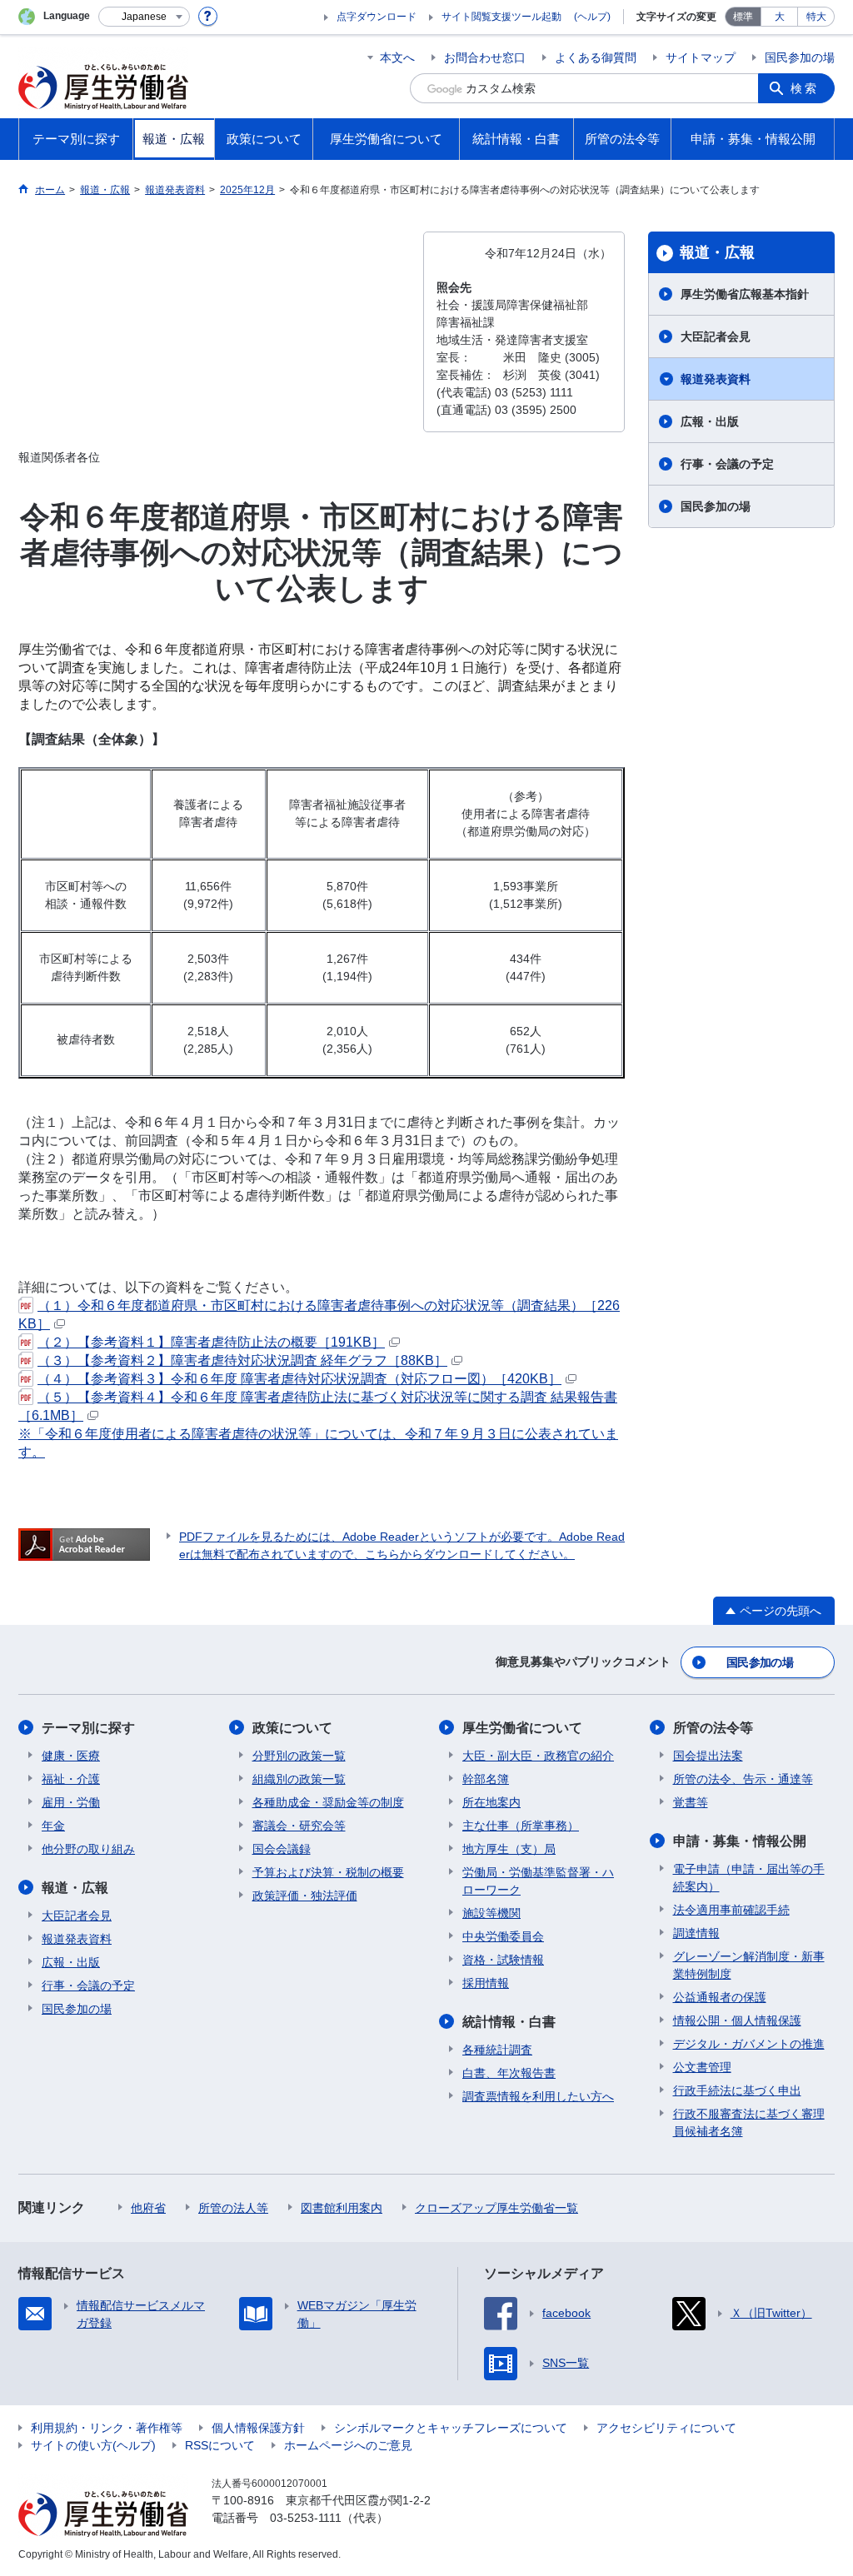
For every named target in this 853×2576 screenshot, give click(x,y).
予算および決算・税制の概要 (328, 1872)
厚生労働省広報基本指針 (745, 294)
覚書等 (691, 1802)
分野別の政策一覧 (299, 1756)
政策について (292, 1728)
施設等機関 (491, 1913)
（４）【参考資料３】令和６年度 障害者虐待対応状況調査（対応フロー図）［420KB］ (299, 1379)
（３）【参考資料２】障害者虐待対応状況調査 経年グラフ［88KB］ (242, 1360)
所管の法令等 (713, 1728)
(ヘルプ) (592, 17)
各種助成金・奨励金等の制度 (328, 1802)
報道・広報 (717, 252)
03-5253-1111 (306, 2518)
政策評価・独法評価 (305, 1896)
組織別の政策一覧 (299, 1779)
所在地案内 (491, 1802)
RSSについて (220, 2445)
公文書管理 (702, 2067)
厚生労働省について (522, 1728)
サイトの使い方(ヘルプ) (93, 2445)
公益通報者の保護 (720, 1997)
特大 (816, 17)
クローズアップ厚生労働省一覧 (496, 2208)
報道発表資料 (716, 379)
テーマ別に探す (88, 1728)
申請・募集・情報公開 (740, 1841)
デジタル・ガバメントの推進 (749, 2044)
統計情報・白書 (509, 2022)
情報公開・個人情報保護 (737, 2020)
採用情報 (486, 1983)
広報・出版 (710, 421)
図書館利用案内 (342, 2208)
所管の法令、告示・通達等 (743, 1779)
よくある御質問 (596, 57)
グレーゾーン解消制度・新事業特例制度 (749, 1965)
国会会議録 (282, 1849)
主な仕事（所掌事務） (521, 1826)
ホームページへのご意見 (348, 2445)
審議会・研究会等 (299, 1826)
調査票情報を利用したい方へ (538, 2096)
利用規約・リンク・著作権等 (107, 2428)
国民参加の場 (800, 57)
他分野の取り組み (88, 1849)
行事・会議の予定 (727, 464)
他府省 (148, 2208)
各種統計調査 (497, 2050)
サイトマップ (701, 57)
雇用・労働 (71, 1802)
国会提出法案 (708, 1756)
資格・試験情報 (503, 1960)
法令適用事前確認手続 (731, 1910)
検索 (805, 88)
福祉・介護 (71, 1779)
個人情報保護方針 (258, 2428)
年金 (53, 1826)
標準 (743, 17)
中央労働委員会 (503, 1936)
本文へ (397, 57)
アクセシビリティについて (666, 2428)
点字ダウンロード (377, 17)
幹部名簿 (486, 1779)
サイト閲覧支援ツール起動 (501, 17)
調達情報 (696, 1933)
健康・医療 (71, 1756)
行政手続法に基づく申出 (737, 2090)
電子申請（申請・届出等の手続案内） (749, 1878)
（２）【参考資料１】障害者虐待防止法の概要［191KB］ (211, 1342)
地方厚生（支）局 (509, 1849)
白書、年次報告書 (509, 2073)
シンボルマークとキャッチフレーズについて (451, 2428)
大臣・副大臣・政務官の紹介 (538, 1756)
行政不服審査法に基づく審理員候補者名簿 (749, 2123)
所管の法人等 (233, 2208)
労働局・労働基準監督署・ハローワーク (538, 1881)
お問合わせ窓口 (485, 57)
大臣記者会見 (716, 336)
